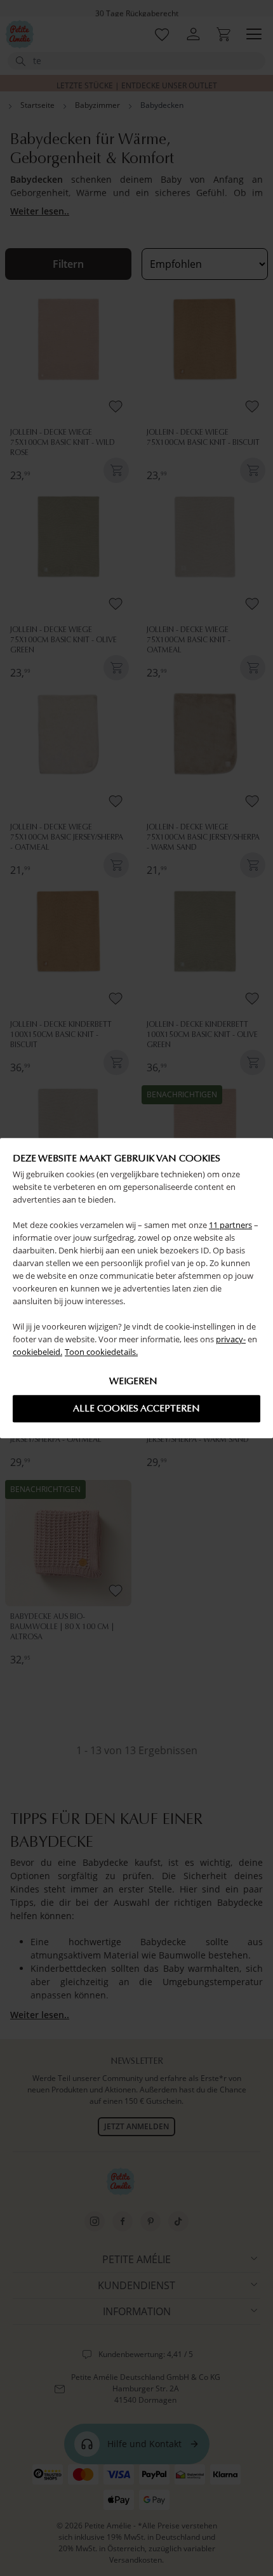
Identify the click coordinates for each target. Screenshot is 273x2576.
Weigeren (133, 1381)
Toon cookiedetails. (101, 1352)
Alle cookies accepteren (136, 1408)
